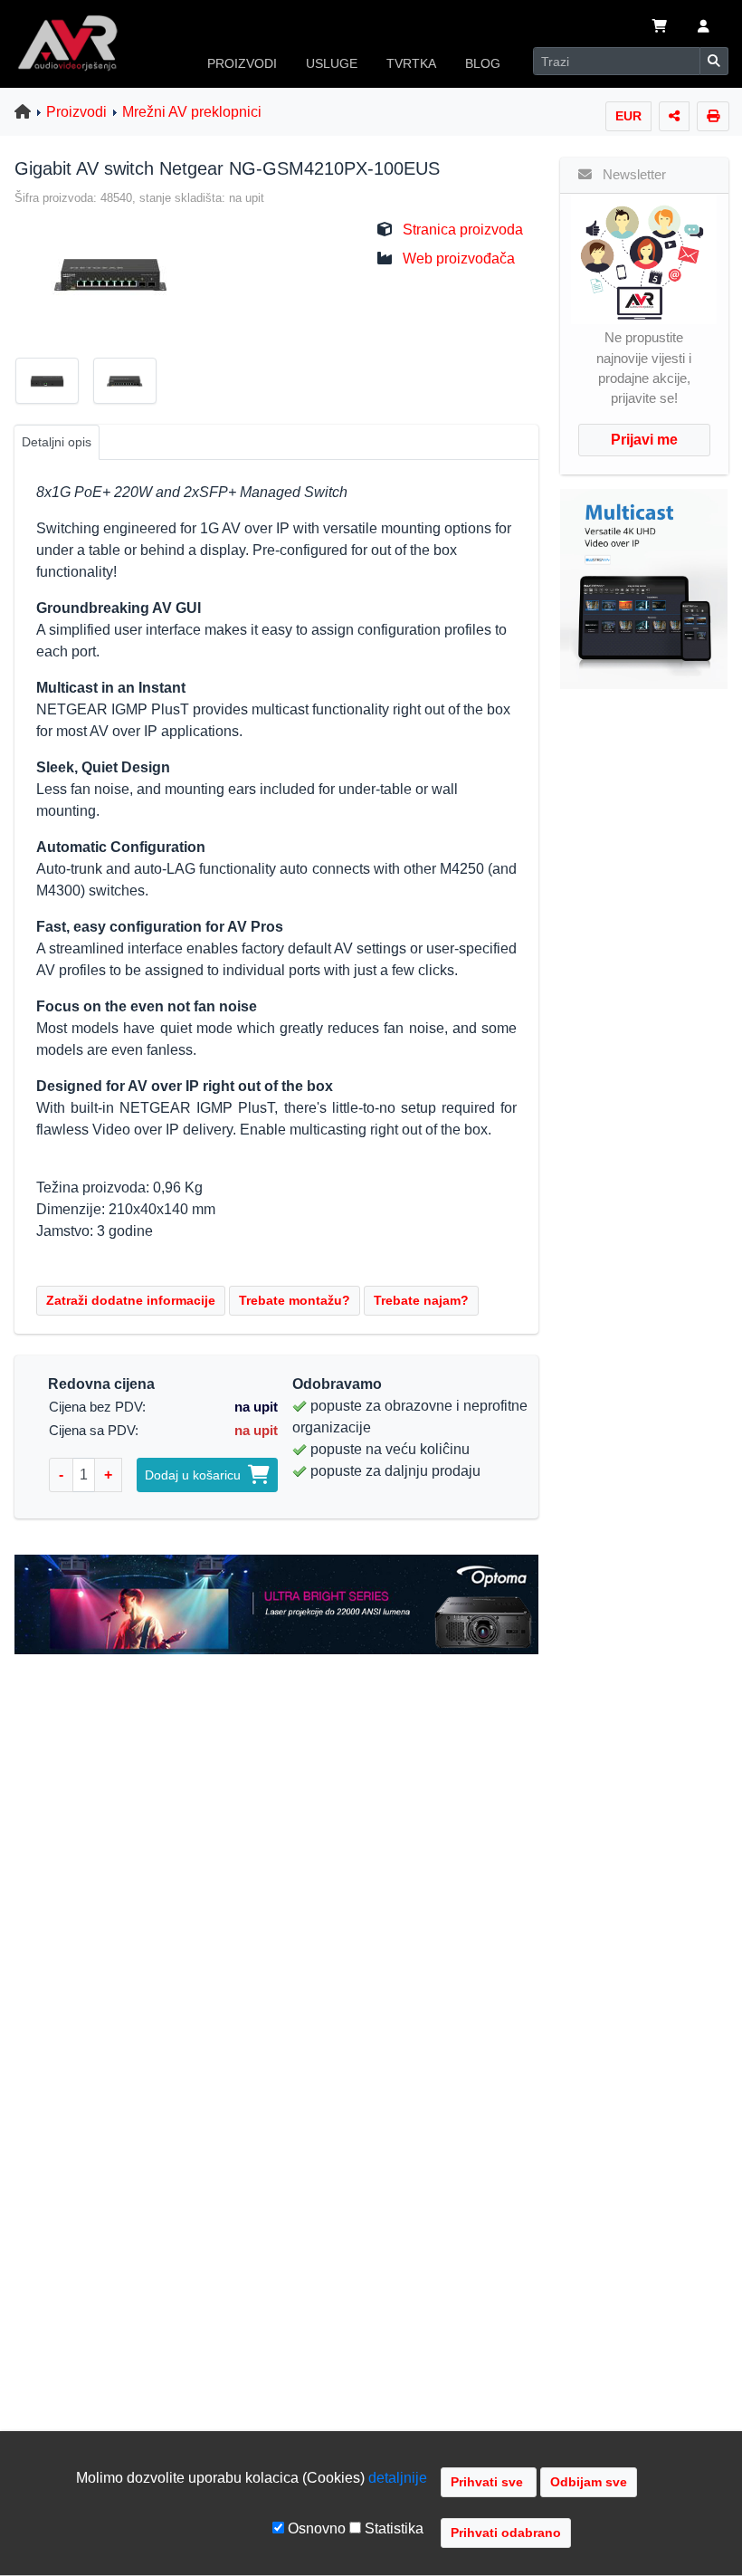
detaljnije (398, 2478)
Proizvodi (76, 112)
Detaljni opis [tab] (57, 442)
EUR (628, 116)
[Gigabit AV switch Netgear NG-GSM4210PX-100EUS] (104, 273)
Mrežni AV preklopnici (192, 112)
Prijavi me (644, 440)
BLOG (483, 63)
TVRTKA (411, 63)
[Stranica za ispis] (713, 116)
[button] (704, 28)
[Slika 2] (132, 384)
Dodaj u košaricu (196, 1475)
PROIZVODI (242, 63)
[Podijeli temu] (674, 116)
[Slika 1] (54, 384)
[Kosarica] (660, 28)
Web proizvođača (459, 259)
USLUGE (332, 63)
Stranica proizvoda (463, 230)
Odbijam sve (589, 2482)
